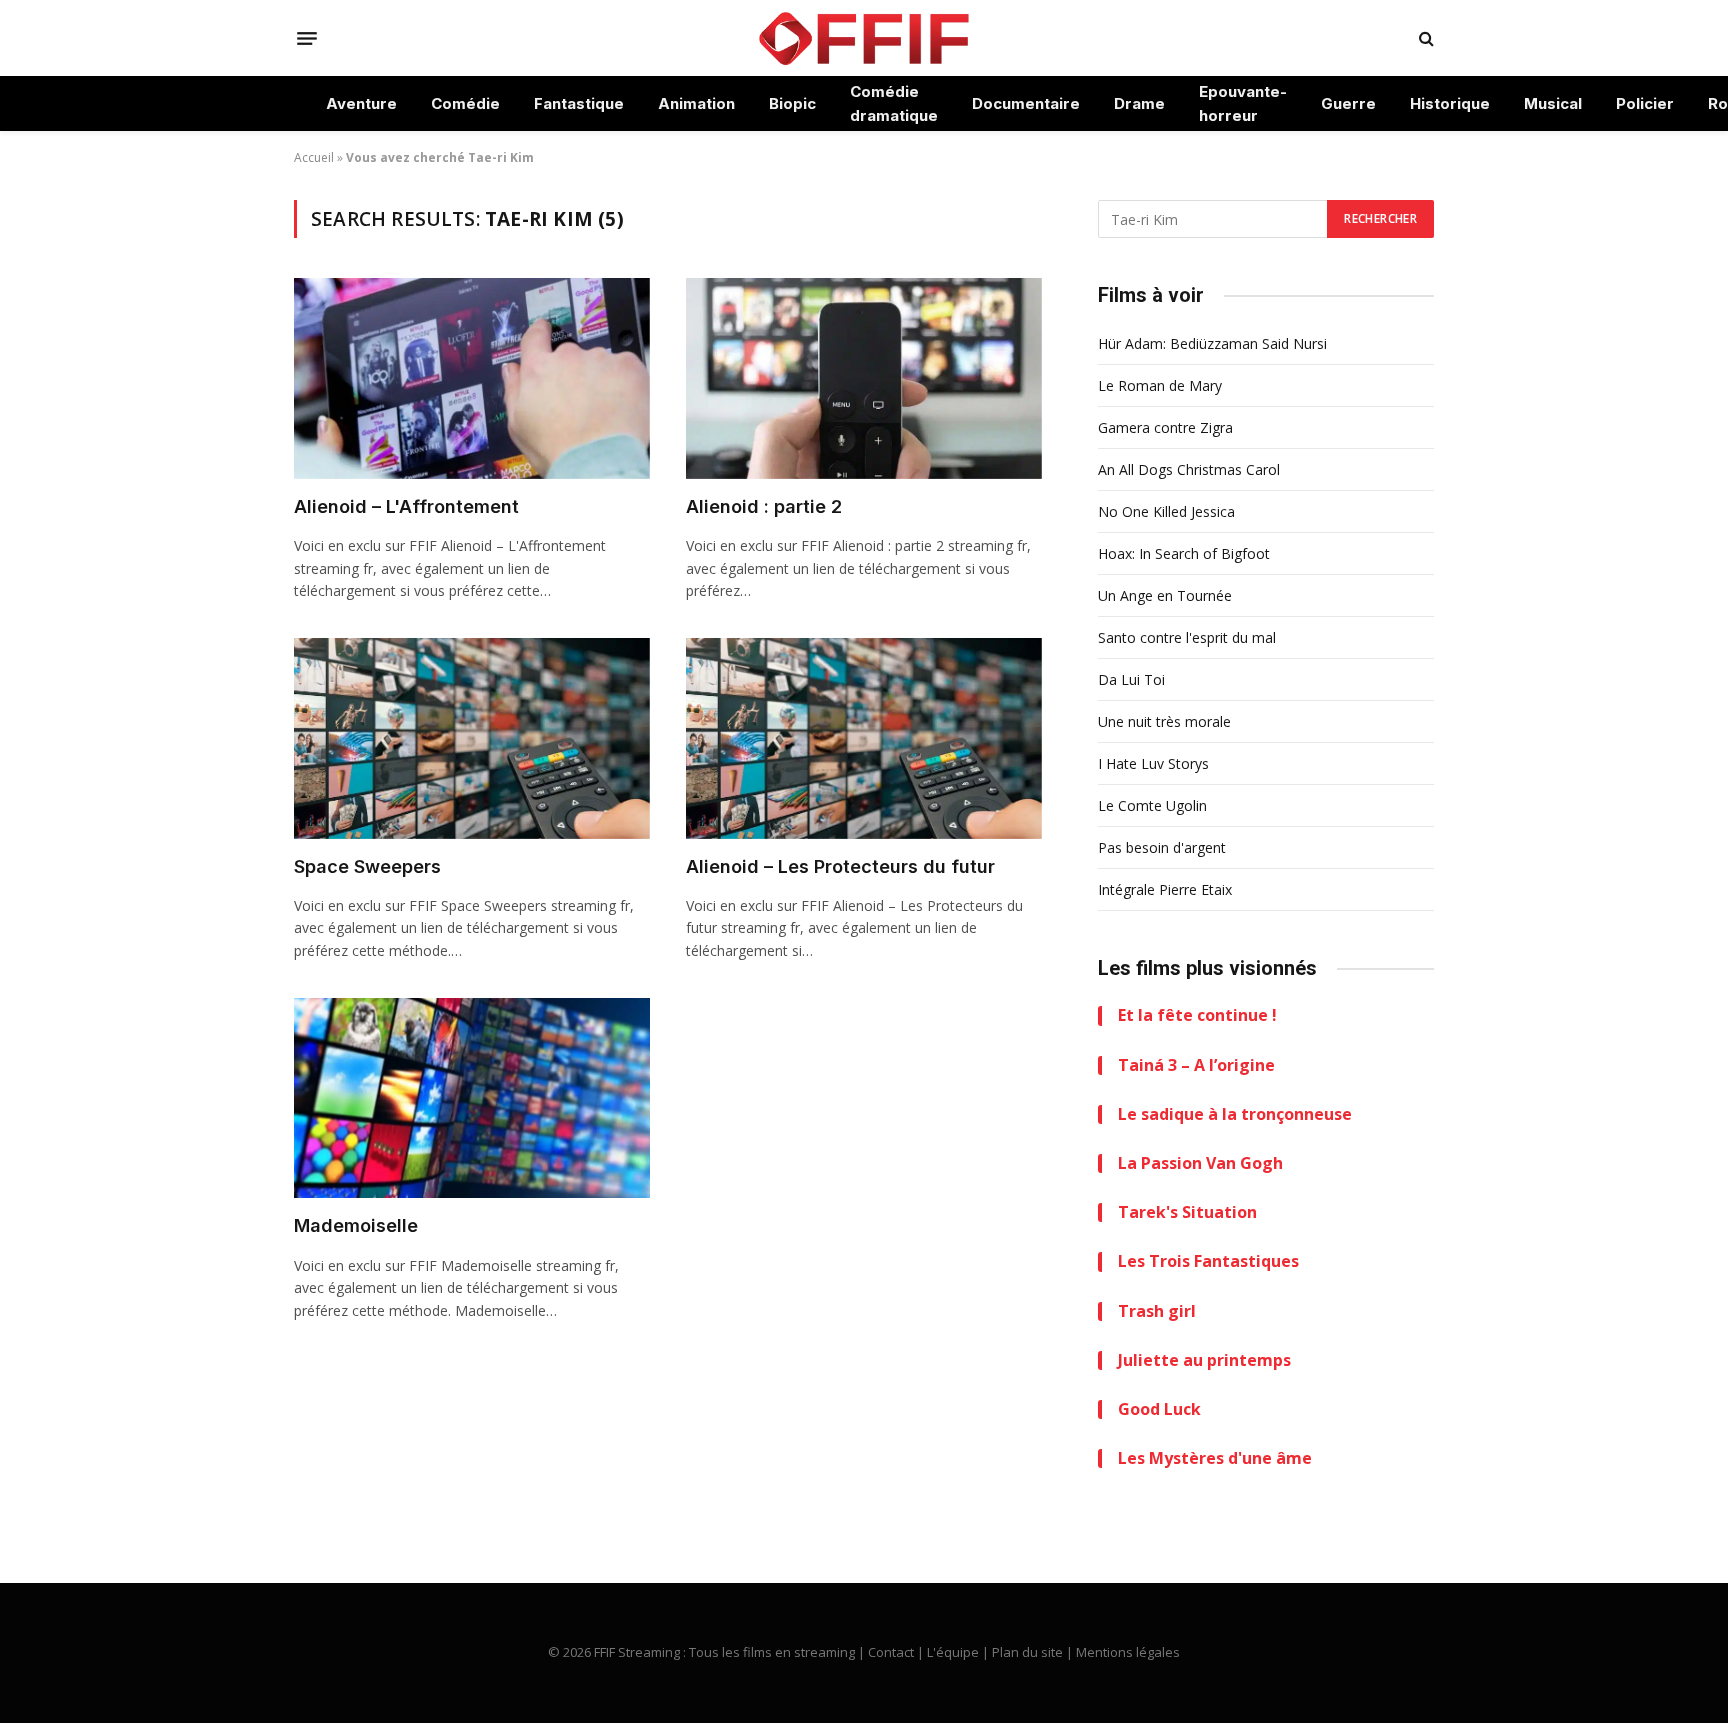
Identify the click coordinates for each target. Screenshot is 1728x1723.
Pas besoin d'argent (1162, 847)
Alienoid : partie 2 (764, 506)
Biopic (792, 103)
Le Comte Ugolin (1152, 805)
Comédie (465, 103)
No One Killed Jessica (1166, 511)
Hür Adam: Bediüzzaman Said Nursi (1212, 343)
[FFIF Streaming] (864, 38)
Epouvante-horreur (1243, 103)
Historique (1450, 103)
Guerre (1348, 103)
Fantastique (579, 103)
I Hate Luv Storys (1153, 763)
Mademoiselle (356, 1225)
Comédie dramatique (894, 103)
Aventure (361, 103)
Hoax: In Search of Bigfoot (1184, 553)
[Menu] (307, 38)
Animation (696, 103)
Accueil (314, 157)
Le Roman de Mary (1160, 385)
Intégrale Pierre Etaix (1165, 889)
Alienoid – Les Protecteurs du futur (840, 866)
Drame (1139, 103)
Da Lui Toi (1131, 679)
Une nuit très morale (1164, 721)
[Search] (1424, 38)
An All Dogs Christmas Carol (1189, 469)
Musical (1553, 103)
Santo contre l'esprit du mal (1187, 637)
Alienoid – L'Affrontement (406, 506)
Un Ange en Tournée (1165, 595)
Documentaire (1026, 103)
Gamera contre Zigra (1165, 427)
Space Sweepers (367, 866)
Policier (1645, 103)
